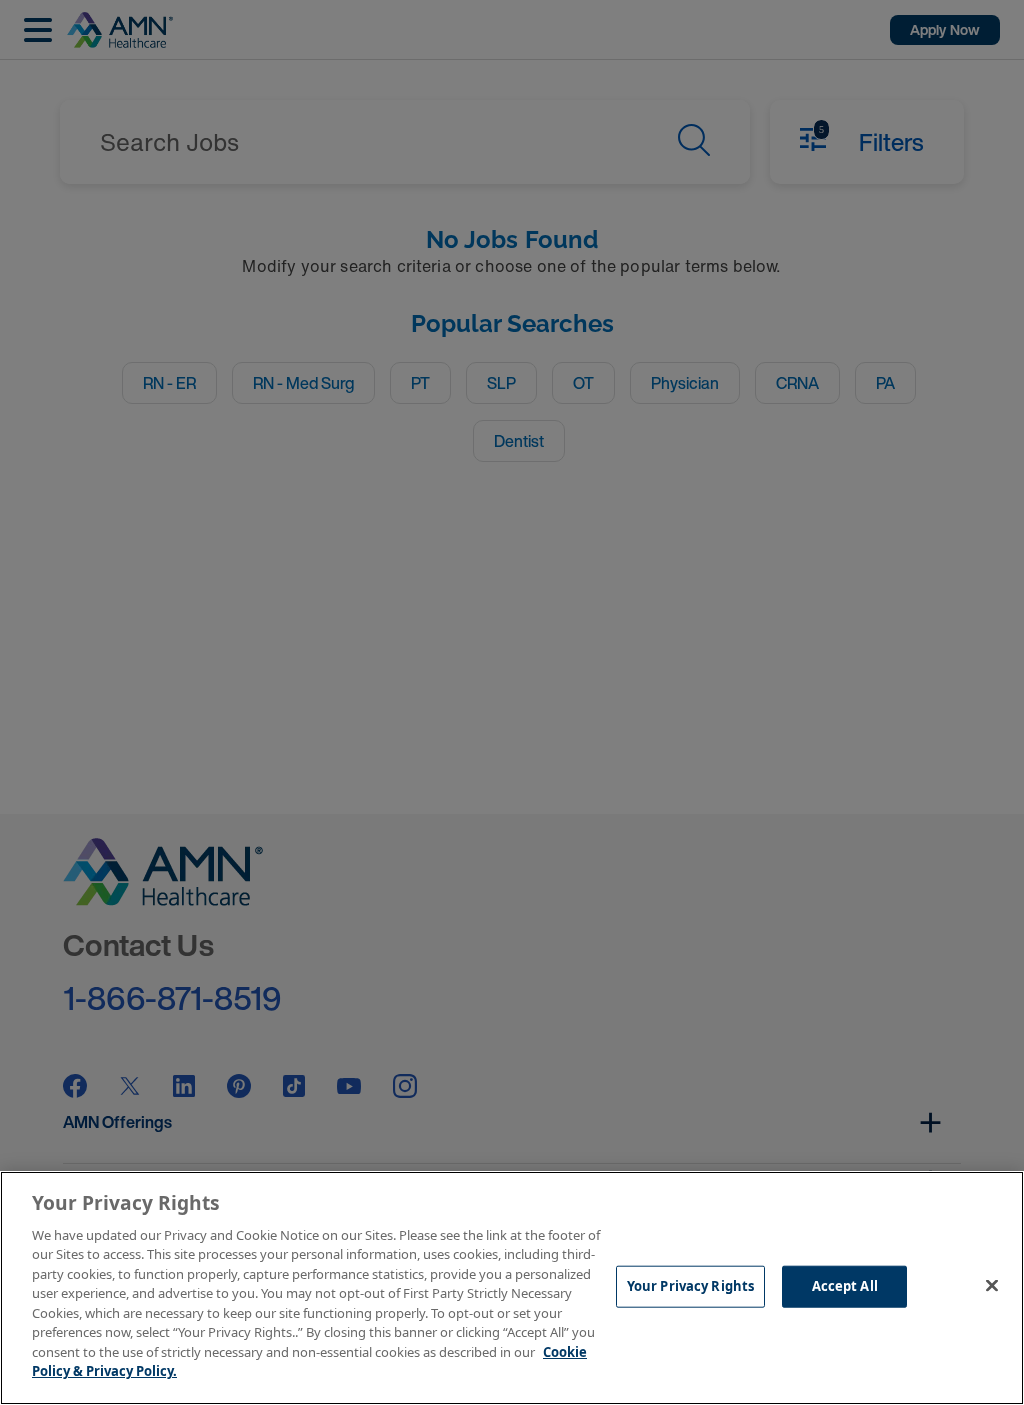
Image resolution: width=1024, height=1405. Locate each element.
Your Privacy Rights (690, 1286)
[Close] (992, 1285)
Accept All (845, 1286)
